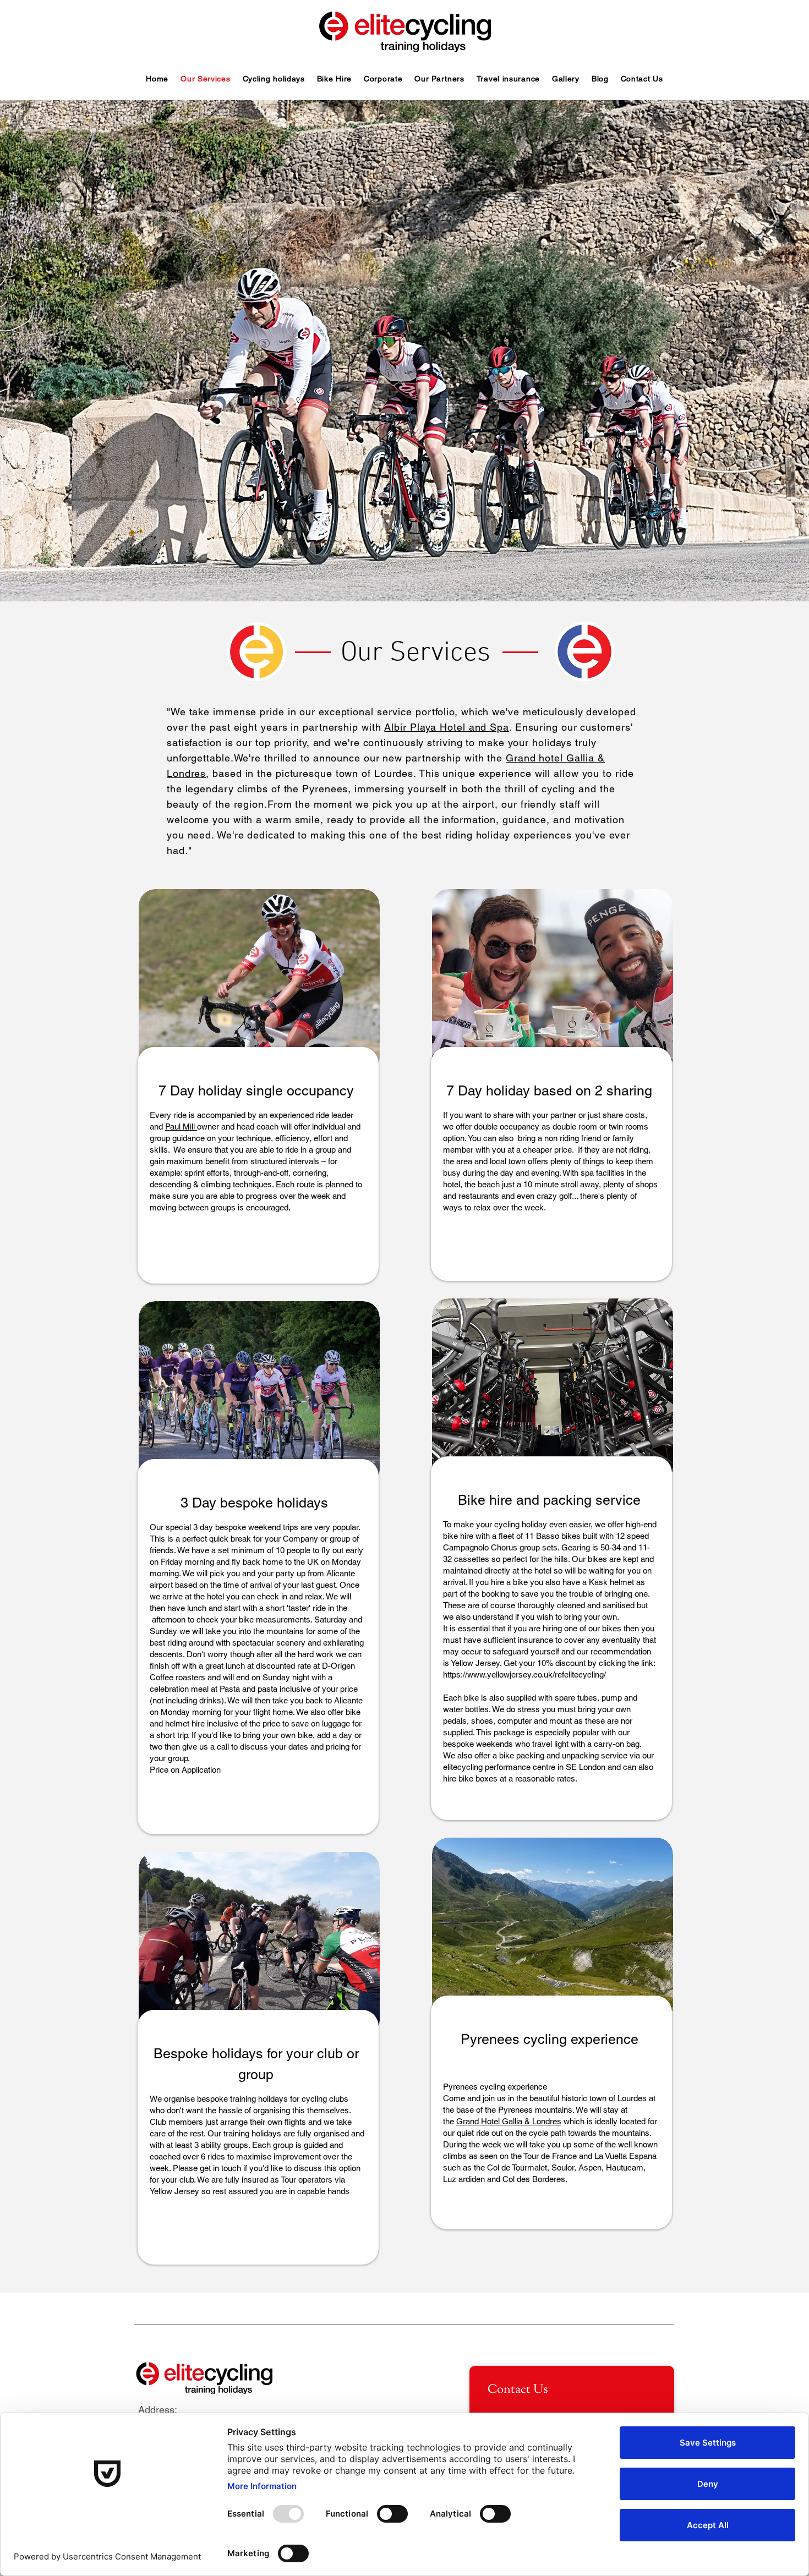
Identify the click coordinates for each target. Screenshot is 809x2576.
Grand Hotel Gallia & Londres (509, 2121)
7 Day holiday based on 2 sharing (549, 1091)
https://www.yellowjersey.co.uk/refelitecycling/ (524, 1675)
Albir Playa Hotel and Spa (447, 727)
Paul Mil (179, 1127)
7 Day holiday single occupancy (256, 1091)
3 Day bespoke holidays (256, 1503)
